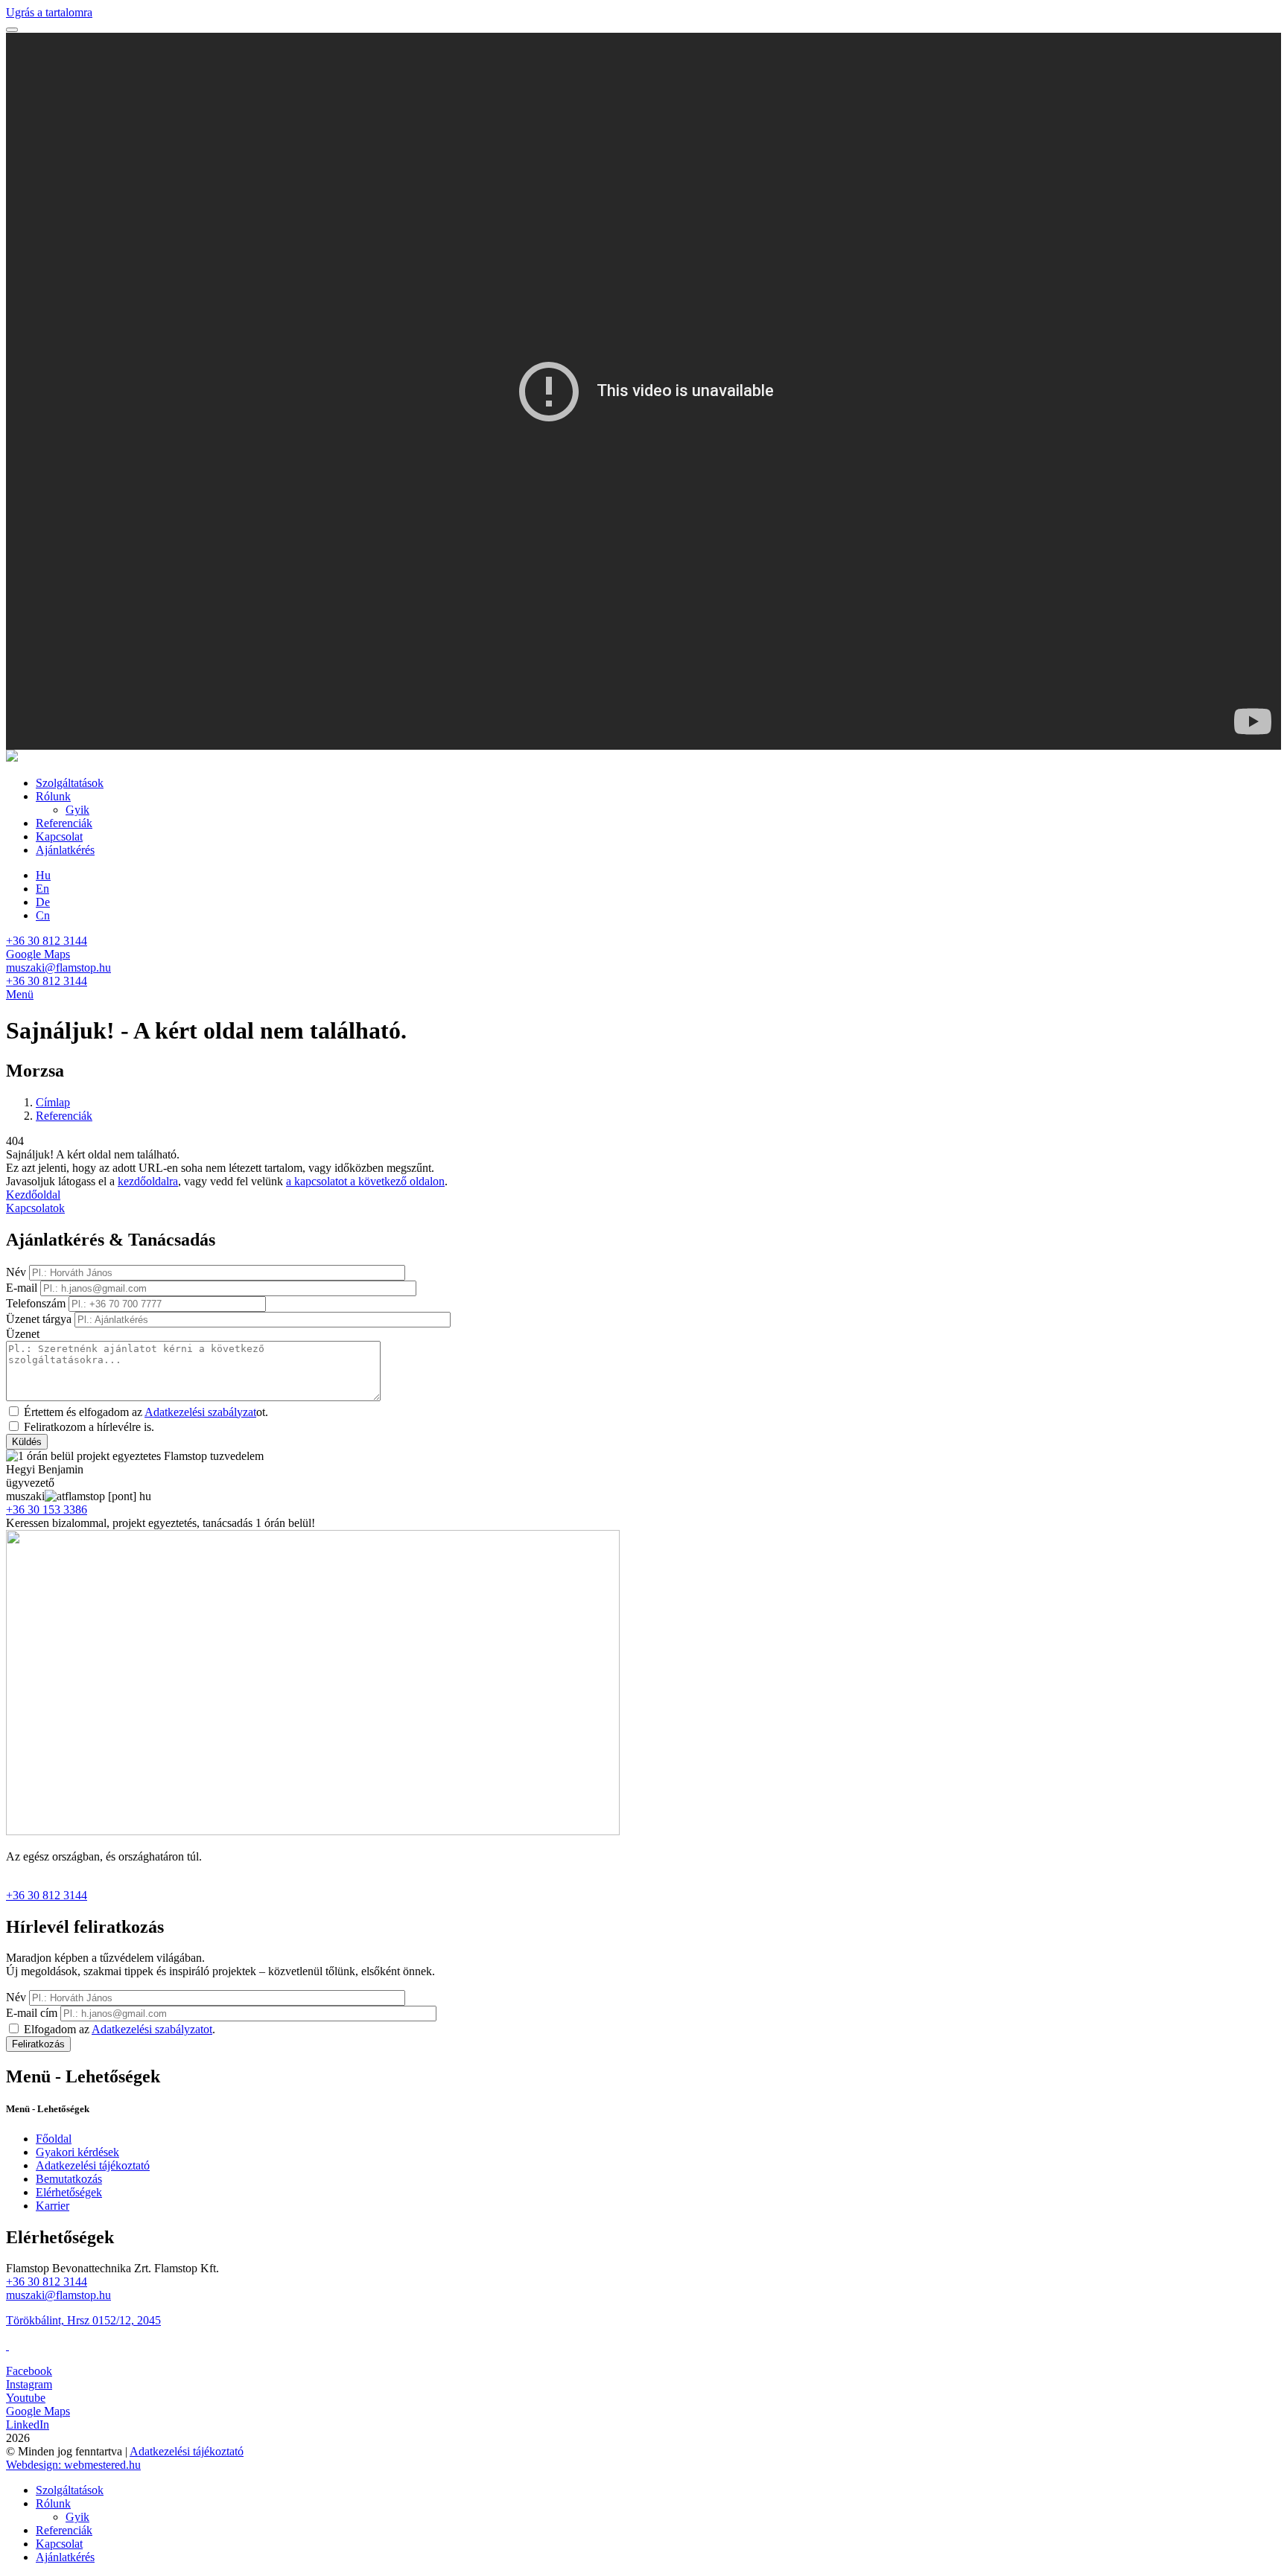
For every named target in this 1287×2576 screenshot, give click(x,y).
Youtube (26, 2398)
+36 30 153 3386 (47, 1509)
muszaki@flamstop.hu (58, 967)
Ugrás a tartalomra (49, 12)
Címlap (53, 1102)
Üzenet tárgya (39, 1319)
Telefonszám (36, 1303)
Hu (43, 875)
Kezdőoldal (33, 1195)
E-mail (22, 1288)
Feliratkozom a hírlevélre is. (89, 1427)
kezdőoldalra (148, 1181)
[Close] (12, 30)
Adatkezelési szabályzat (200, 1412)
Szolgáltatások (70, 783)
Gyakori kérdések (77, 2152)
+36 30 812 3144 (47, 941)
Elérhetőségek (69, 2192)
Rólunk (53, 796)
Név (16, 1272)
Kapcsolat (59, 836)
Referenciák (64, 823)
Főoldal (54, 2139)
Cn (43, 915)
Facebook (29, 2371)
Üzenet (23, 1334)
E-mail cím (32, 2013)
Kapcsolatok (35, 1208)
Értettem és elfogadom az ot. (146, 1412)
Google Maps (38, 954)
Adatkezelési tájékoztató (93, 2165)
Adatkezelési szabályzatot (152, 2029)
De (43, 902)
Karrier (53, 2206)
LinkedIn (28, 2424)
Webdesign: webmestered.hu (73, 2465)
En (42, 889)
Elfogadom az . (120, 2029)
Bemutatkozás (69, 2179)
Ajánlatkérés (65, 850)
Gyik (77, 810)
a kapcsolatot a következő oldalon (365, 1181)
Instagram (29, 2384)
